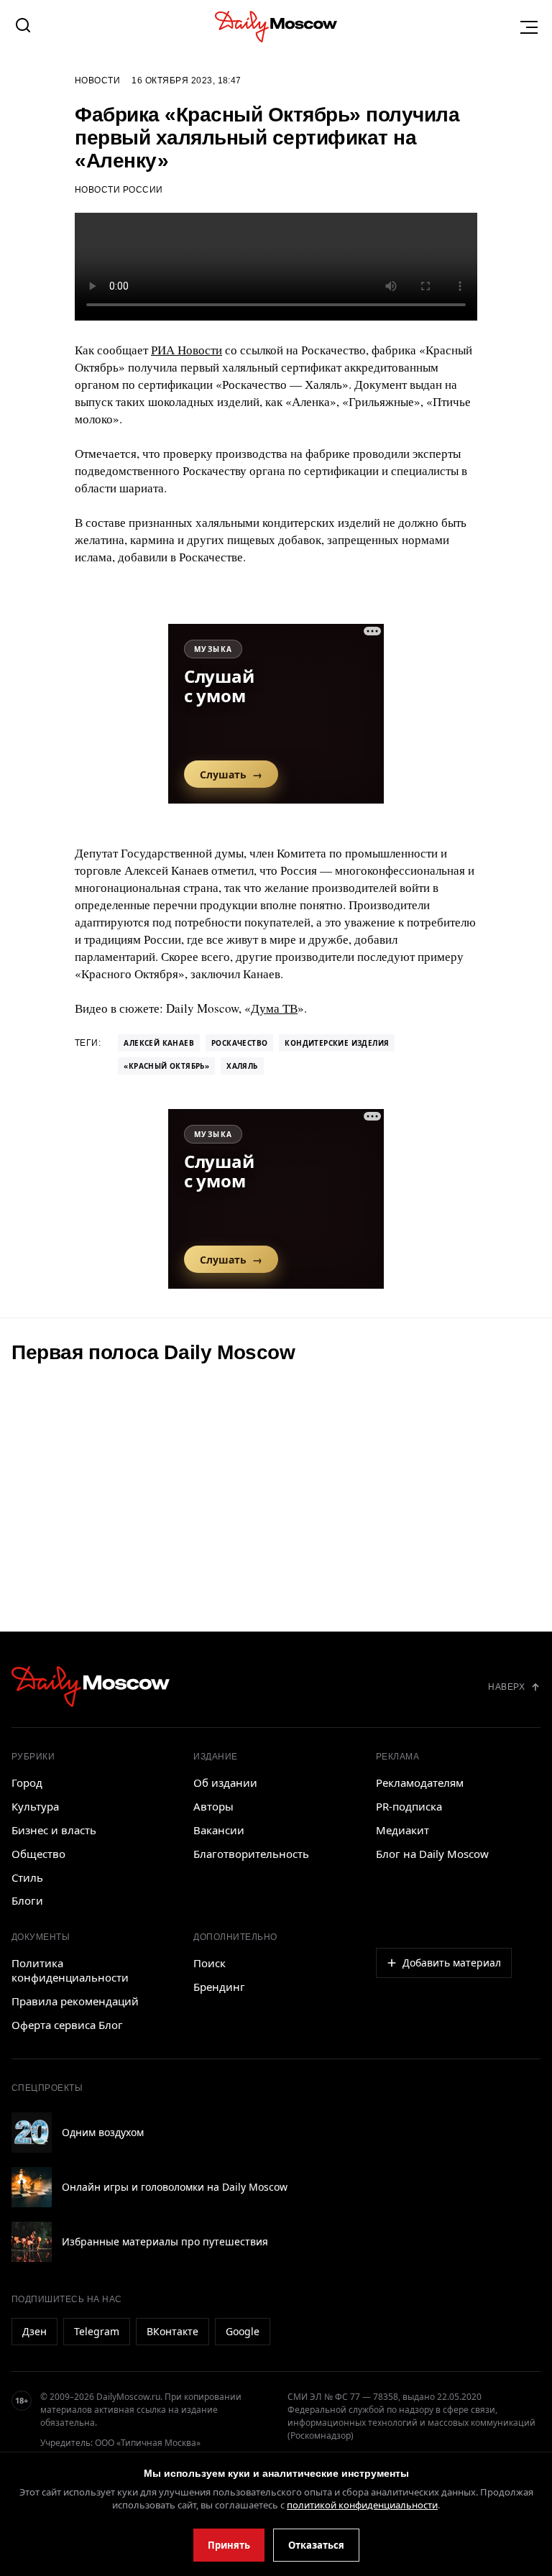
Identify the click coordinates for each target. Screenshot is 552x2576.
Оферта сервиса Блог (67, 2025)
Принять (229, 2545)
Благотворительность (251, 1854)
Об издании (225, 1782)
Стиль (27, 1877)
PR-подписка (409, 1806)
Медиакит (402, 1830)
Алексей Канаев (159, 1043)
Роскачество (239, 1043)
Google (243, 2331)
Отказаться (316, 2545)
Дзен (34, 2331)
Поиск (210, 1963)
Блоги (27, 1900)
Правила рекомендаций (75, 2001)
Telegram (97, 2331)
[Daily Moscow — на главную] (91, 1687)
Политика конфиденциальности (70, 1970)
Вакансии (219, 1830)
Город (27, 1782)
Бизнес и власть (54, 1830)
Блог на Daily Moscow (432, 1854)
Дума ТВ (274, 1008)
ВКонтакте (172, 2331)
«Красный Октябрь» (166, 1066)
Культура (35, 1806)
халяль (242, 1066)
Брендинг (219, 1987)
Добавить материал (452, 1963)
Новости (97, 80)
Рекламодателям (420, 1782)
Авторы (213, 1806)
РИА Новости (187, 350)
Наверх (506, 1687)
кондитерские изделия (337, 1043)
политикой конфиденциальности (362, 2505)
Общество (38, 1854)
